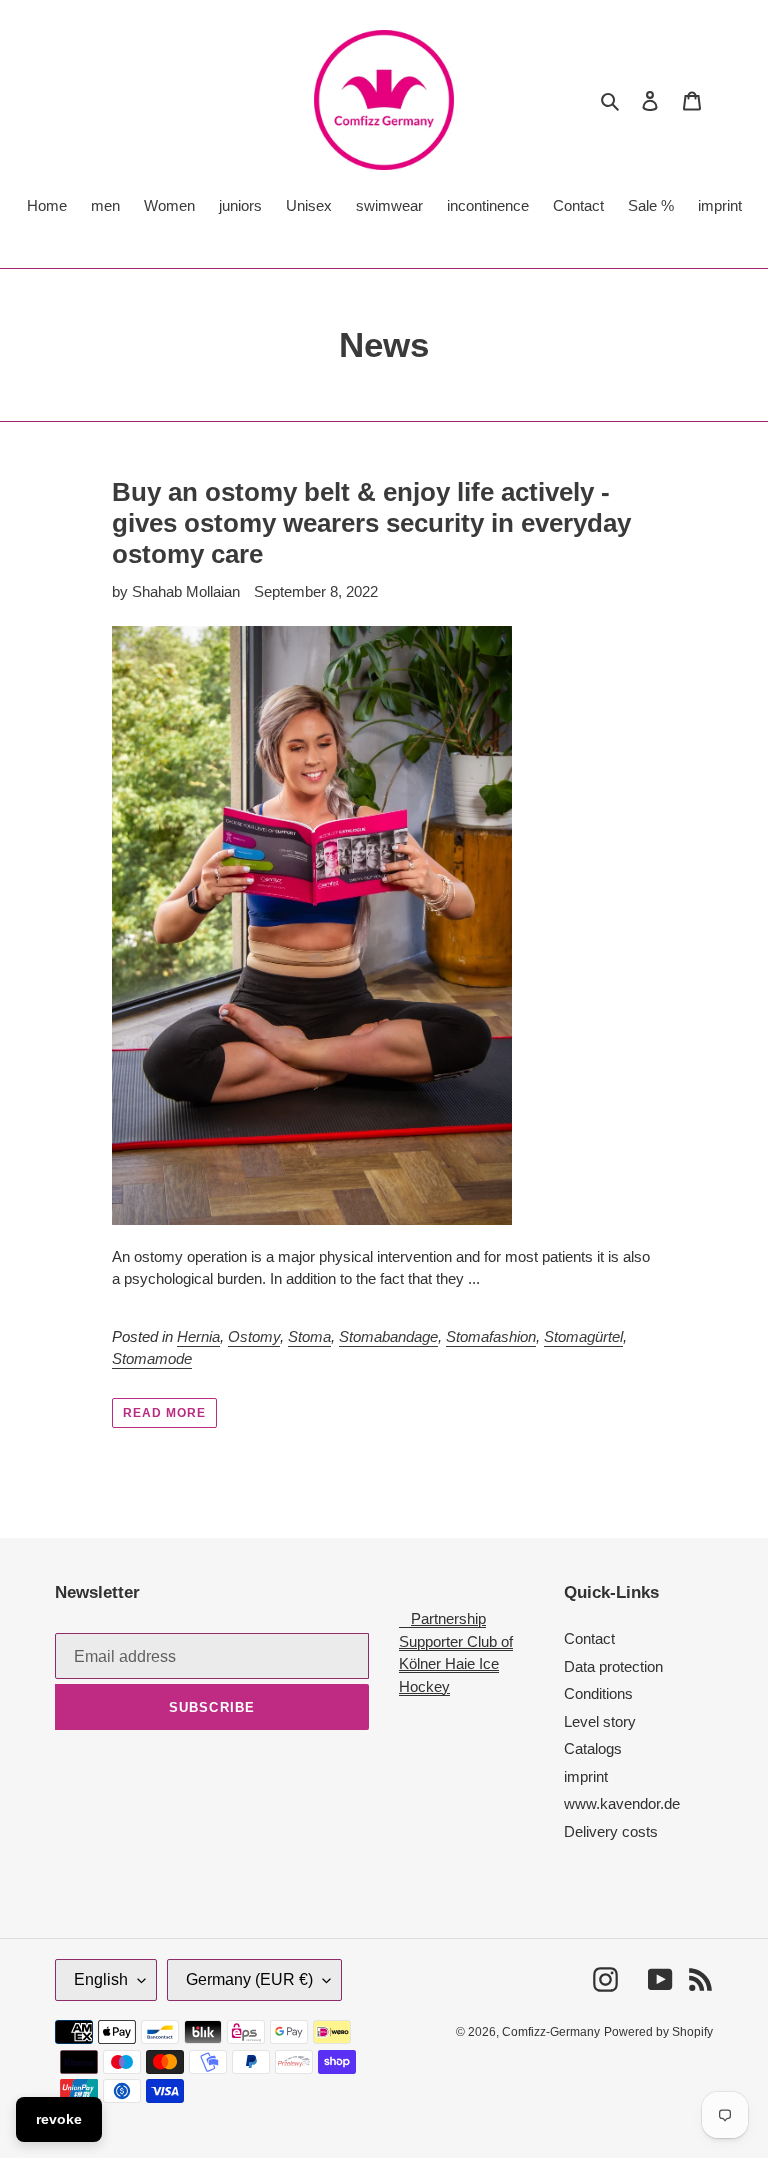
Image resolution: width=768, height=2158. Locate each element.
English (101, 1979)
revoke (59, 2119)
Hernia (198, 1336)
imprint (586, 1776)
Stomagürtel (583, 1336)
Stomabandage (388, 1336)
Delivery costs (611, 1831)
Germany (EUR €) (249, 1979)
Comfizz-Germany (551, 2032)
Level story (600, 1721)
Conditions (598, 1693)
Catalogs (593, 1748)
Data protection (613, 1666)
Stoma (309, 1336)
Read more (164, 1413)
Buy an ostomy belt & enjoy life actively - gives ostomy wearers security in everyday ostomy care (371, 523)
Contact (589, 1638)
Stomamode (152, 1358)
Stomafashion (491, 1336)
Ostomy (254, 1336)
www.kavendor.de (622, 1803)
